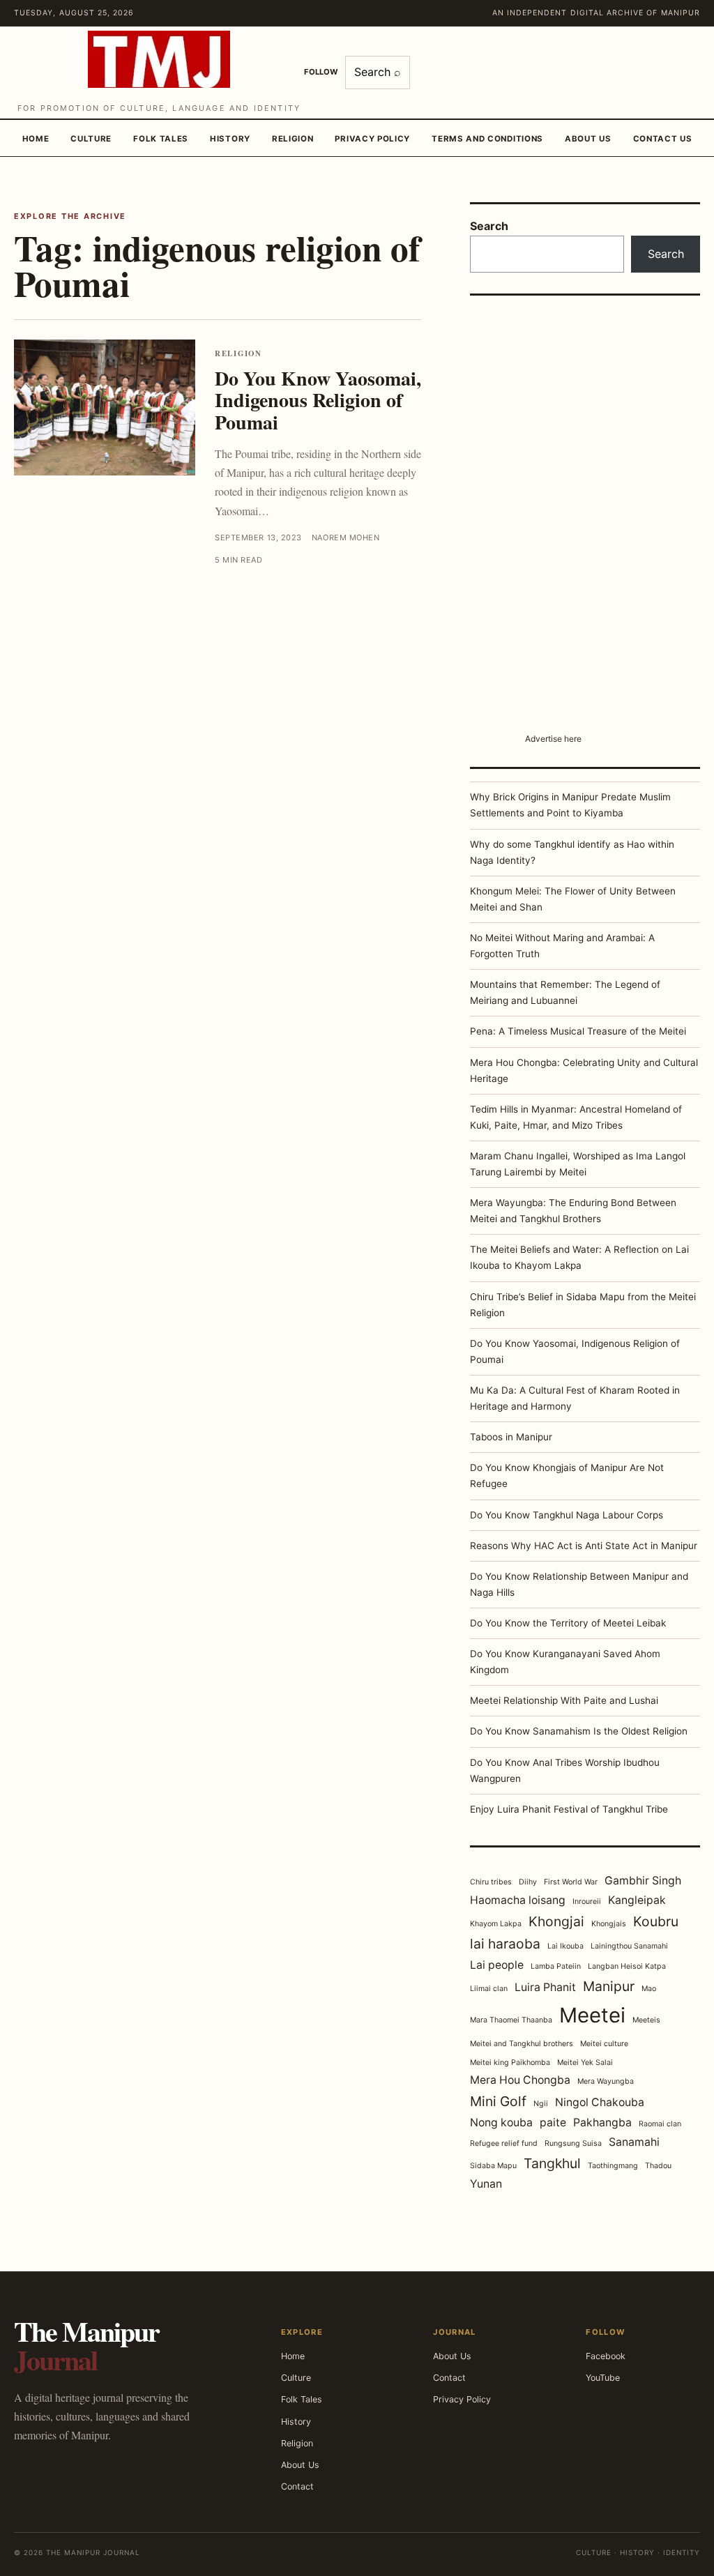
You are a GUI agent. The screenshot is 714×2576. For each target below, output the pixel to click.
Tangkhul (552, 2163)
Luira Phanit (545, 1987)
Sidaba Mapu (493, 2166)
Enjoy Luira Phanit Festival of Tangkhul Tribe (569, 1809)
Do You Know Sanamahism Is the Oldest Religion (579, 1731)
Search (489, 226)
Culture (91, 139)
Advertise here (553, 739)
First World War (571, 1882)
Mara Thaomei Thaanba (511, 2020)
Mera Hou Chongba (520, 2080)
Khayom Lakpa (496, 1924)
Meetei (592, 2015)
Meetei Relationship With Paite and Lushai (564, 1700)
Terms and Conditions (487, 139)
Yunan (486, 2184)
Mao (649, 1989)
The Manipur (86, 2345)
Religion (293, 139)
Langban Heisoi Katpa (627, 1966)
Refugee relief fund (504, 2143)
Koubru (656, 1921)
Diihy (528, 1882)
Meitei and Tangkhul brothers (522, 2044)
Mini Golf (498, 2101)
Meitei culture (604, 2044)
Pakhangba (602, 2122)
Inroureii (587, 1901)
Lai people (497, 1965)
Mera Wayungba (606, 2081)
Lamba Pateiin (556, 1966)
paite (553, 2122)
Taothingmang (613, 2166)
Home (36, 139)
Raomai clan (660, 2124)
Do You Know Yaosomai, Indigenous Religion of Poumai (318, 400)
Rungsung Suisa (573, 2143)
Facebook (606, 2356)
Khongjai (556, 1921)
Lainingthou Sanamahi (629, 1946)
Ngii (541, 2104)
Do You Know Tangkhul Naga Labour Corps (567, 1515)
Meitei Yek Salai (585, 2063)
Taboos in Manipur (511, 1437)
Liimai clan (489, 1989)
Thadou (658, 2166)
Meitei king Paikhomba (510, 2063)
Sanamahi (634, 2142)
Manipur (609, 1986)
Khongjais (609, 1924)
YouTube (603, 2378)
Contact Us (663, 139)
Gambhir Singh (643, 1881)
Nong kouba (501, 2122)
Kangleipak (637, 1900)
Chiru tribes (491, 1882)
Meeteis (646, 2020)
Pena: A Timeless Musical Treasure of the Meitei (578, 1031)
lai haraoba (505, 1944)
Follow (321, 72)
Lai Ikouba (565, 1946)
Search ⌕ (378, 72)
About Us (588, 139)
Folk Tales (161, 139)
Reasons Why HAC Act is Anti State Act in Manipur (584, 1546)
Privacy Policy (372, 139)
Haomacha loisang (518, 1900)
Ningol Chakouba (600, 2102)
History (230, 139)
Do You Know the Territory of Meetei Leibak (568, 1623)
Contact (297, 2486)
